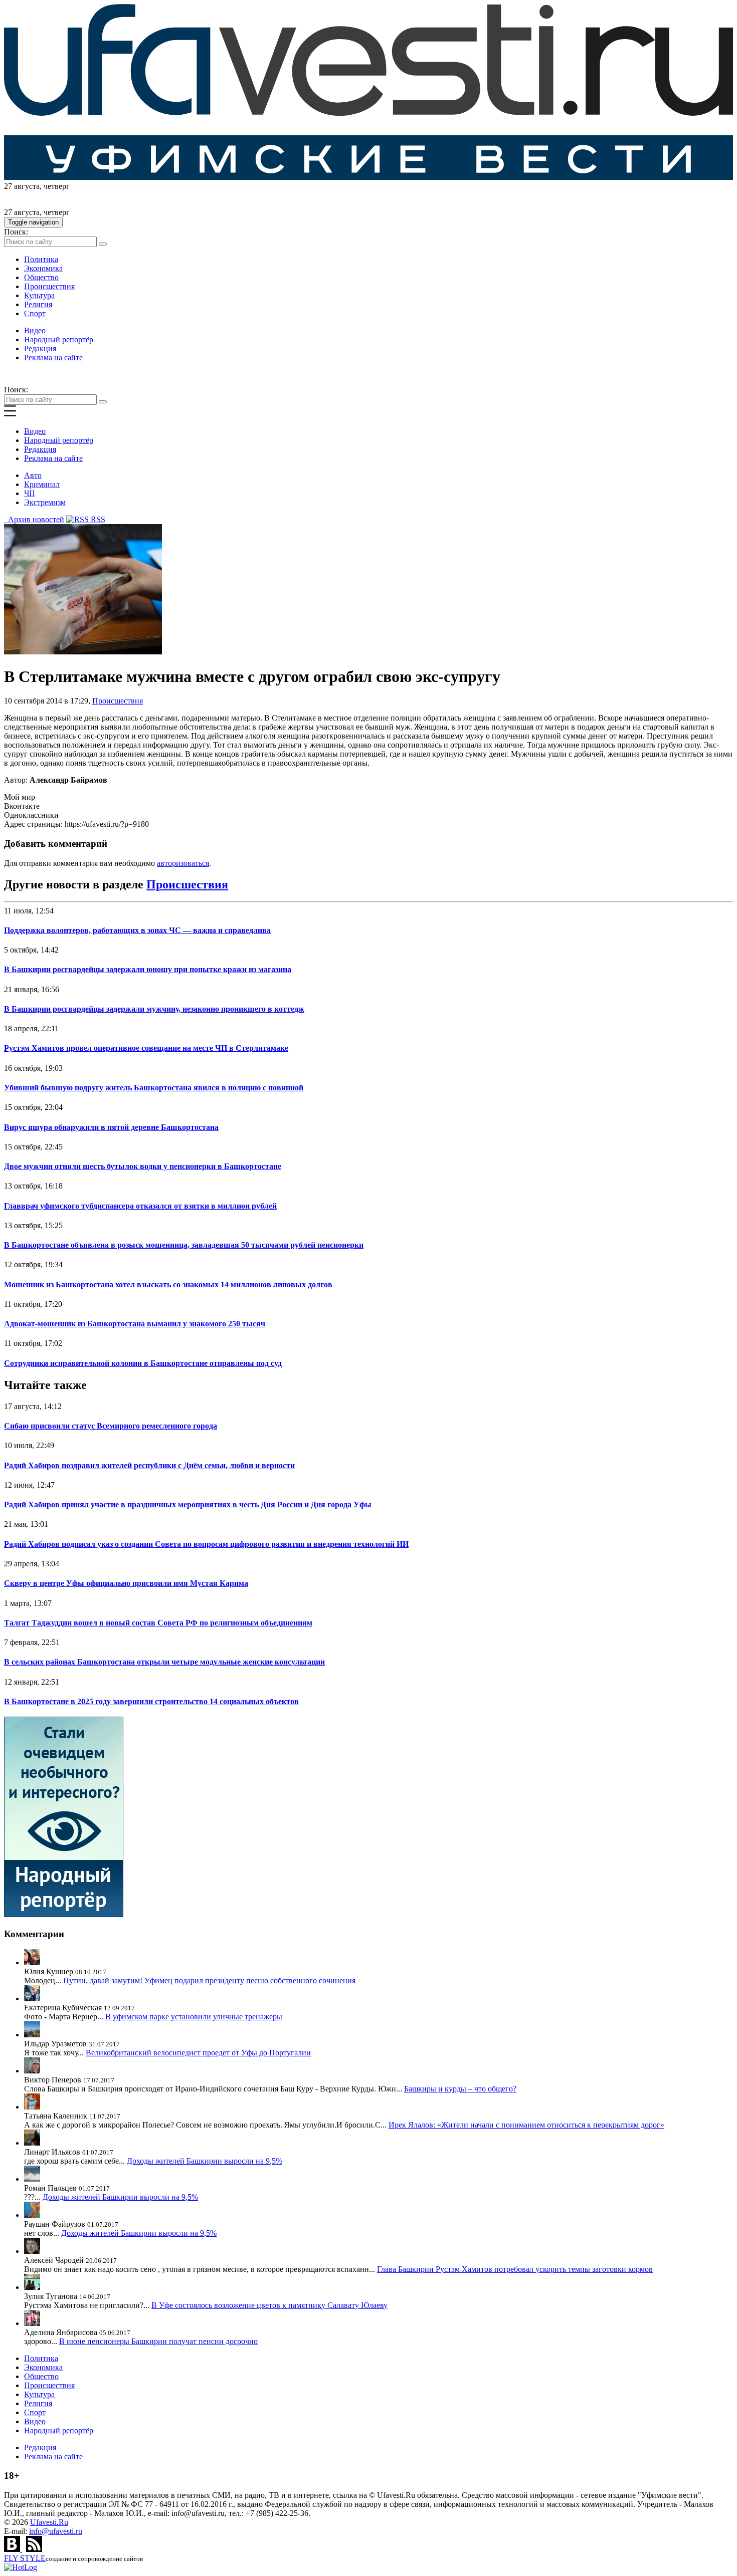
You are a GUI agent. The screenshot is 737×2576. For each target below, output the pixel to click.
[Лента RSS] (34, 2549)
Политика (41, 259)
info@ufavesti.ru (56, 2531)
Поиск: (16, 232)
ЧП (30, 493)
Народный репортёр (59, 339)
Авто (33, 475)
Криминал (42, 484)
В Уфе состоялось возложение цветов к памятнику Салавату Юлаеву (269, 2305)
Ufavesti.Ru (49, 2522)
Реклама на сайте (53, 358)
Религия (38, 304)
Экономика (43, 268)
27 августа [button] (22, 186)
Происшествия (49, 286)
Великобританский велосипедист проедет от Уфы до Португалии (198, 2053)
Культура (39, 295)
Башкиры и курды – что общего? (460, 2089)
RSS (97, 519)
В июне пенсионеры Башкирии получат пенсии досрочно (158, 2341)
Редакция (40, 348)
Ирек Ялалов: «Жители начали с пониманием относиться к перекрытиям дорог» (526, 2125)
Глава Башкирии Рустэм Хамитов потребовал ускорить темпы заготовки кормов (515, 2269)
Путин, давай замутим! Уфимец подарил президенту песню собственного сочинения (209, 1980)
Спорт (35, 313)
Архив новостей (34, 519)
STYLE (25, 2558)
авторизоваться (183, 863)
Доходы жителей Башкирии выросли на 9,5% (205, 2161)
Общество (41, 277)
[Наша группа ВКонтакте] (13, 2549)
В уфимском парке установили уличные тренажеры (194, 2017)
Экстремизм (45, 502)
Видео (35, 330)
